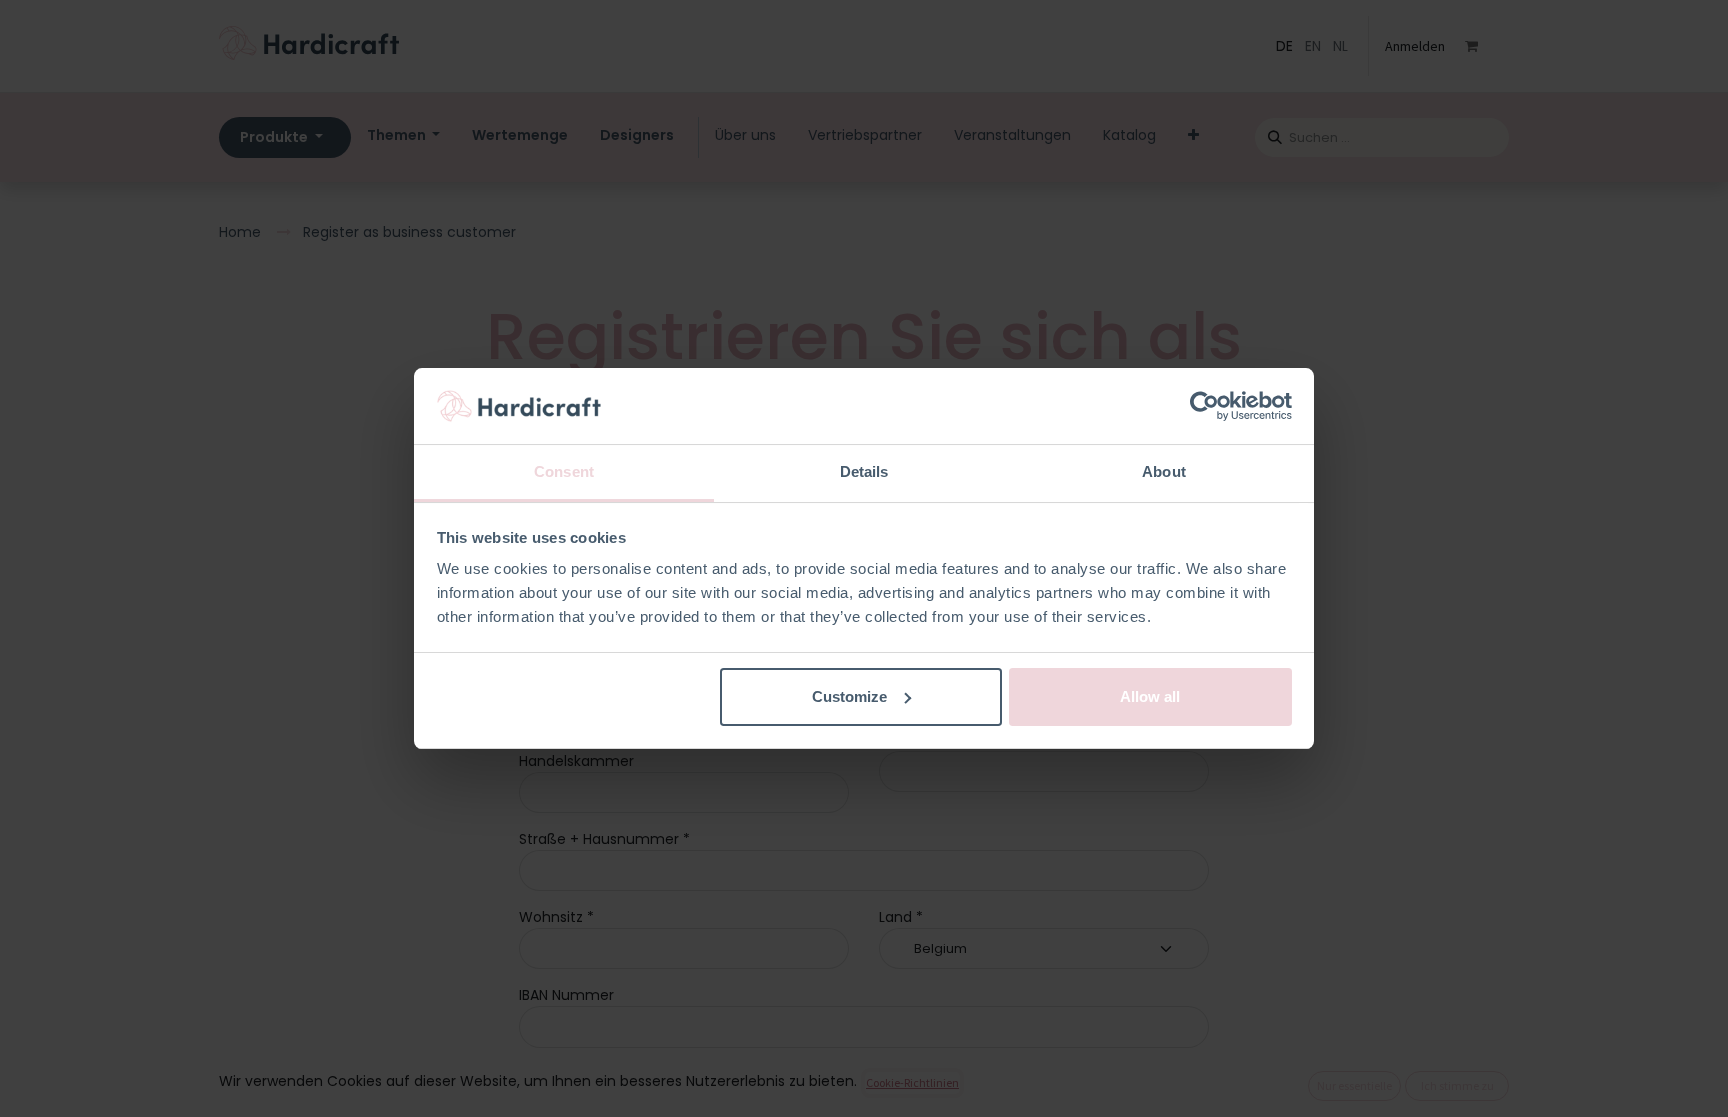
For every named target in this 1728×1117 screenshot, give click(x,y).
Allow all (1150, 696)
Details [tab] (864, 471)
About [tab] (1164, 471)
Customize (849, 696)
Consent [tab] (564, 471)
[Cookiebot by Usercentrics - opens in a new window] (1204, 406)
